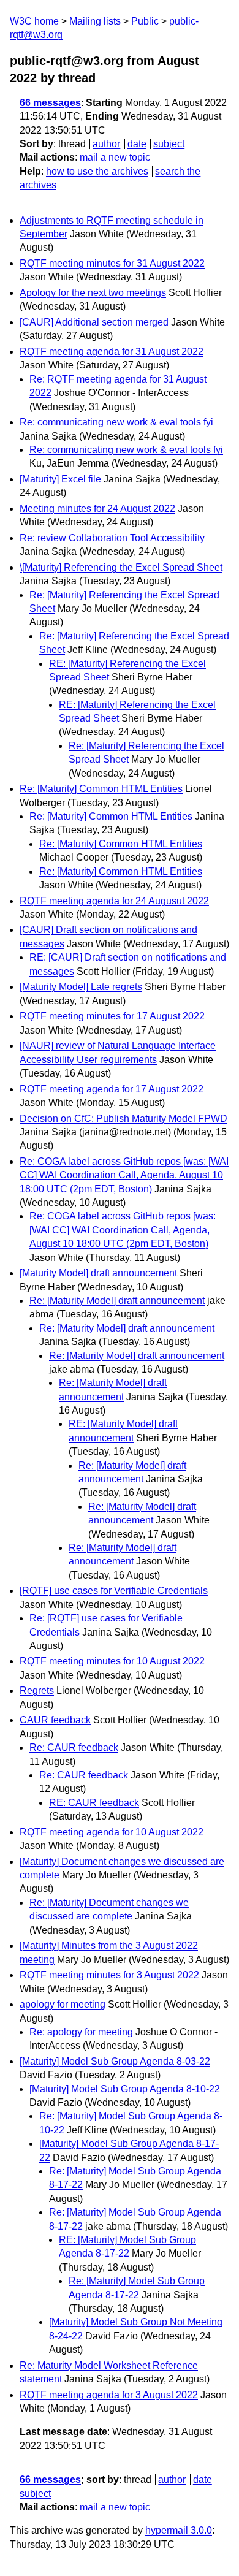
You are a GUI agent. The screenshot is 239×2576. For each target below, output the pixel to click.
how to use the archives (97, 171)
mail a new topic (115, 157)
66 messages (50, 103)
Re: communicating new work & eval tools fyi (116, 422)
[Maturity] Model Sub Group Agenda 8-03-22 (115, 2061)
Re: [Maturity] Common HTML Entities (101, 789)
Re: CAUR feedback (74, 1747)
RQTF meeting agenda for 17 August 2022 (112, 1089)
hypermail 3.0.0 (179, 2530)
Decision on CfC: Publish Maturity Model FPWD (123, 1118)
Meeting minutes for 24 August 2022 (97, 509)
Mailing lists (95, 21)
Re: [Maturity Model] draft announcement (117, 1301)
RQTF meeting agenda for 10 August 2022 (112, 1832)
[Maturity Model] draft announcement (98, 1273)
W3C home (34, 21)
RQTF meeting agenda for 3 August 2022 (109, 2395)
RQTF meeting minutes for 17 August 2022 (112, 1016)
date (137, 144)
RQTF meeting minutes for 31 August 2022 (112, 263)
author (106, 144)
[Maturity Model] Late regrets (81, 987)
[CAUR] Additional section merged (94, 322)
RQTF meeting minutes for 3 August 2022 (109, 1975)
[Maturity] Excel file (60, 479)
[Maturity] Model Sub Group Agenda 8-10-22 (125, 2089)
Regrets (37, 1690)
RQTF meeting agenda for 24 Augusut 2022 (114, 901)
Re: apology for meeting (81, 2032)
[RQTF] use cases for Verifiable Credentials (114, 1591)
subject (169, 144)
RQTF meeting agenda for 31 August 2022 (112, 352)
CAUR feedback (55, 1720)
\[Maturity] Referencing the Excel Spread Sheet (121, 567)
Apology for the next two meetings (93, 293)
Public (145, 21)
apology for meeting (63, 2004)
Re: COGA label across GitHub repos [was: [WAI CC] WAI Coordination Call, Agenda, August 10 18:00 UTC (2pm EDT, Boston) (124, 1175)
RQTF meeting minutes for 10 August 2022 (112, 1661)
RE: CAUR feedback (94, 1803)
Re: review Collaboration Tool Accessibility (112, 538)
